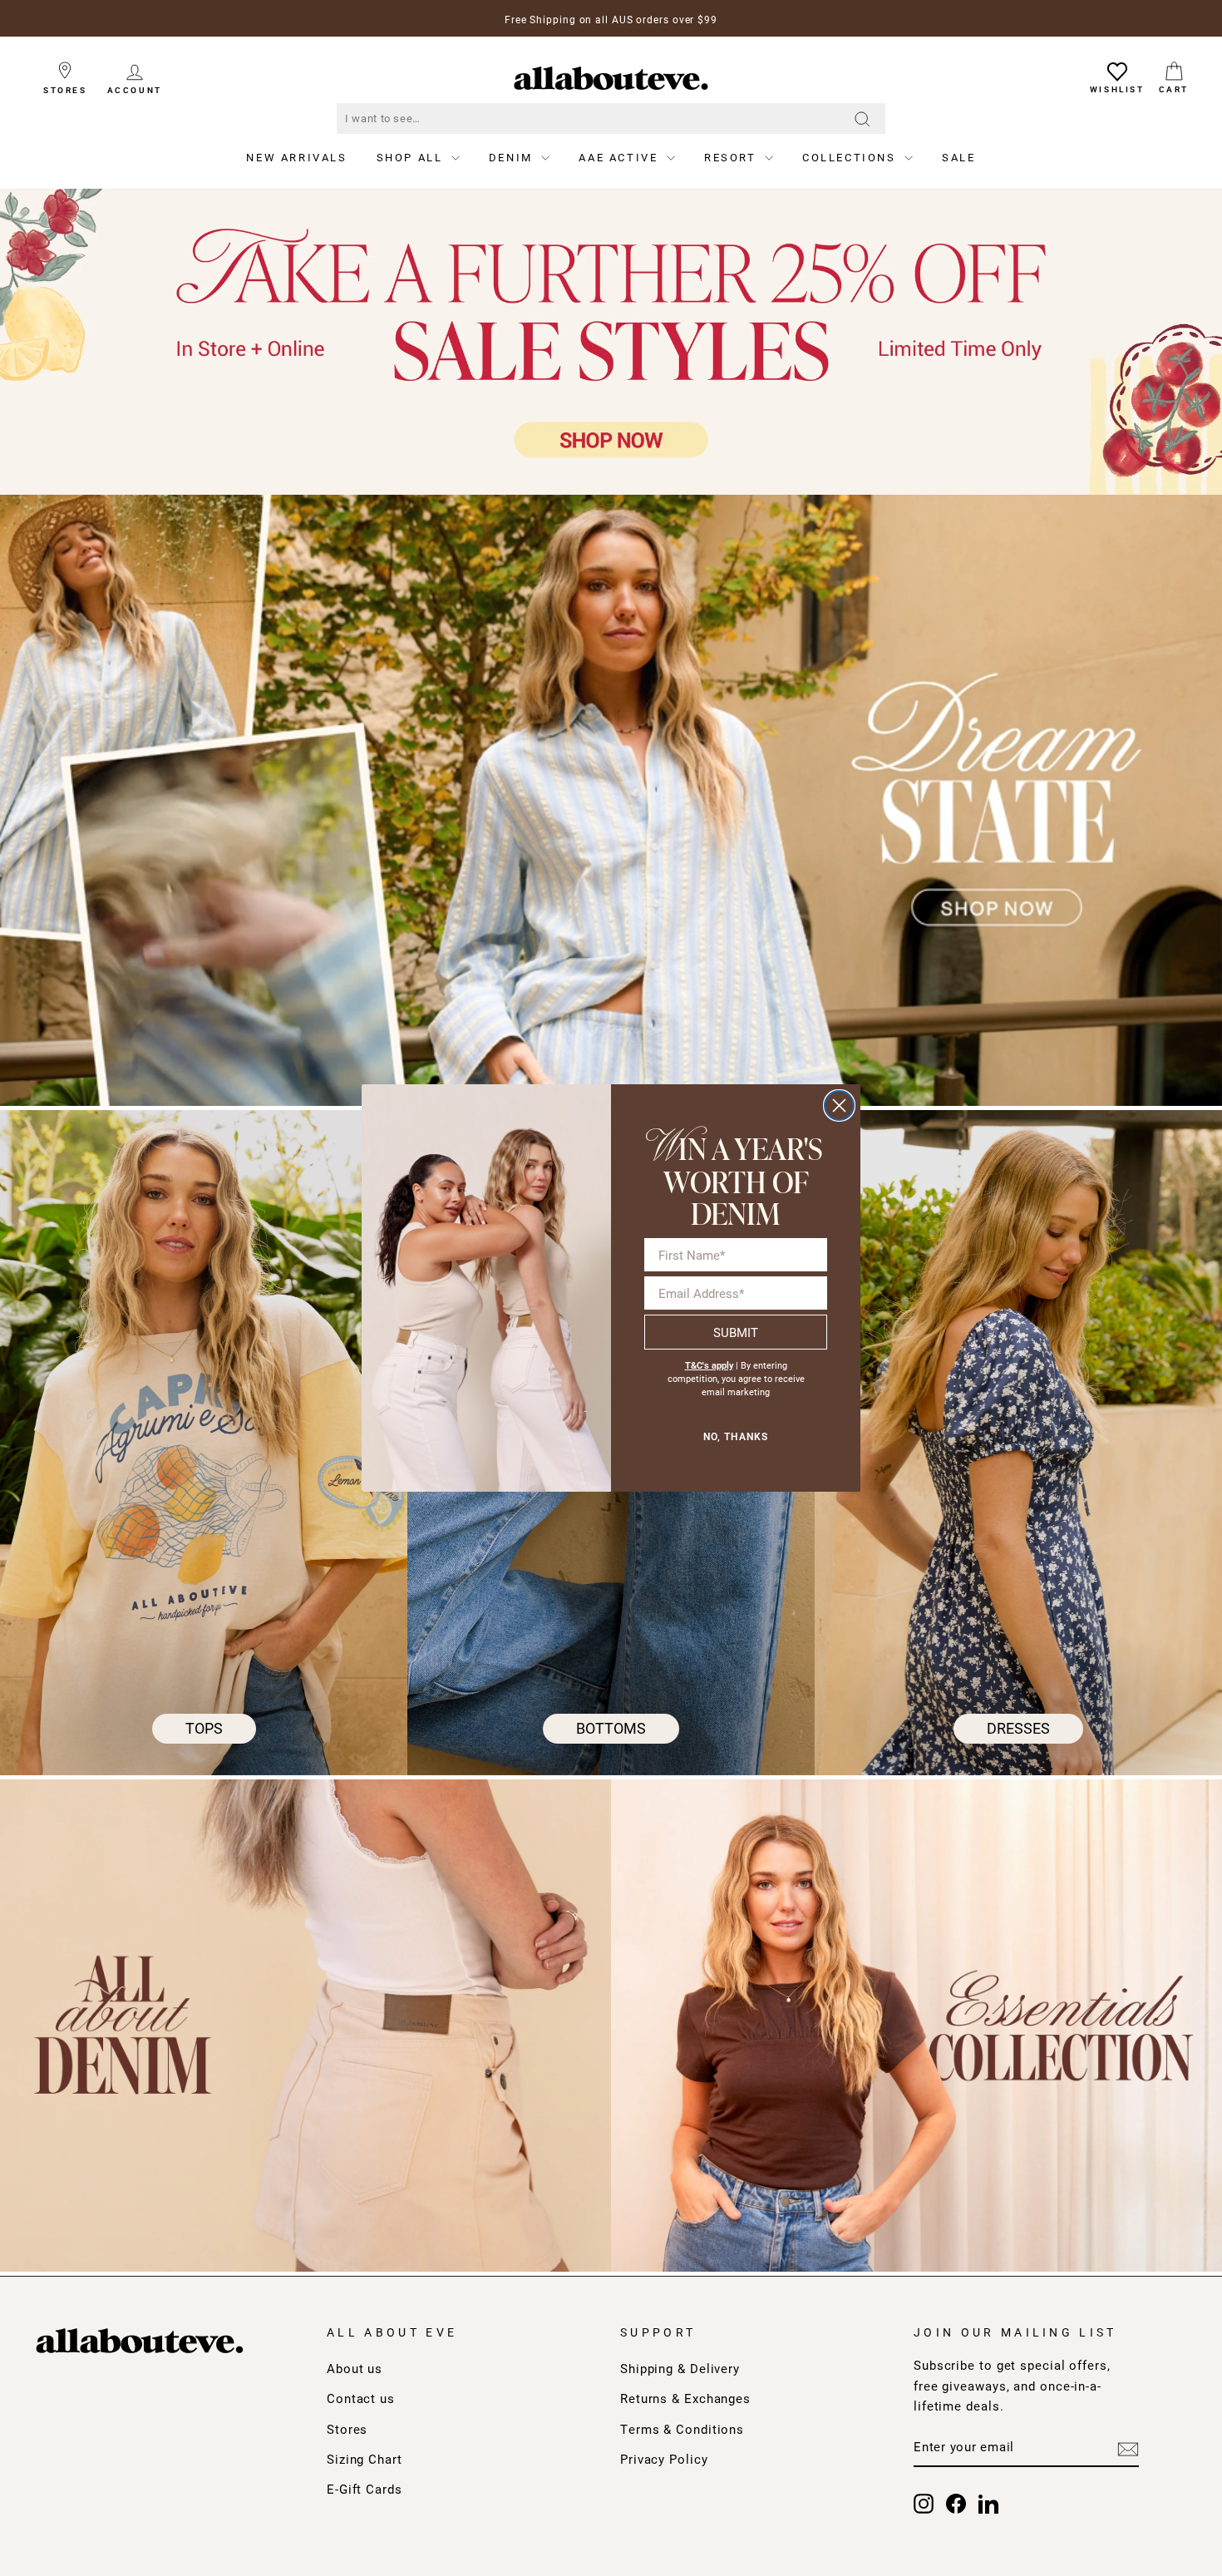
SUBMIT (736, 1332)
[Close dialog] (839, 1105)
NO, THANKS (736, 1437)
